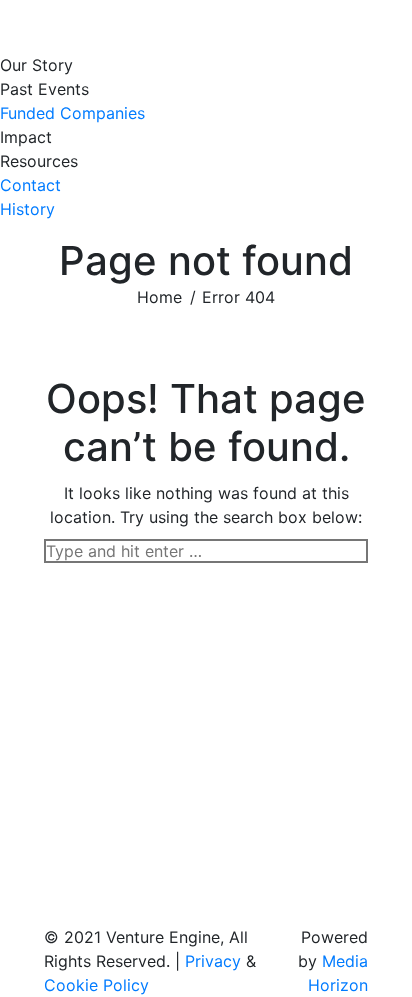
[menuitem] (41, 65)
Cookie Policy (96, 985)
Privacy (213, 961)
